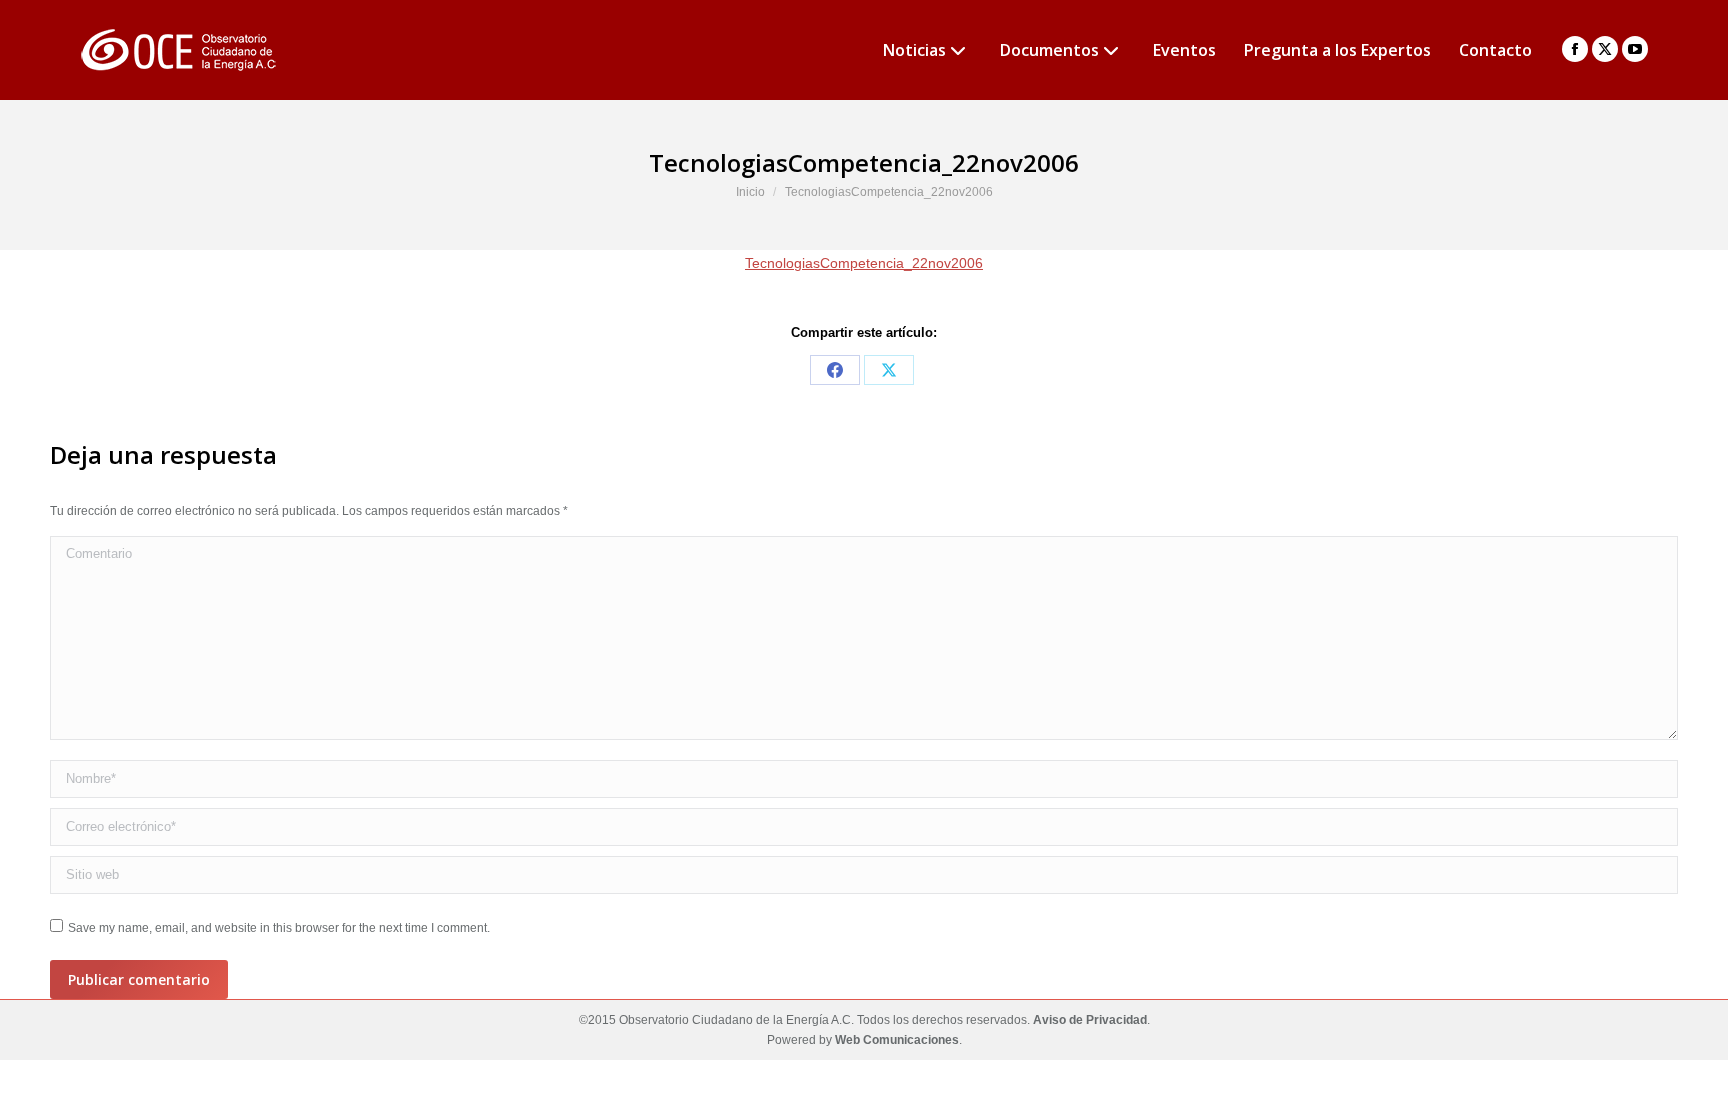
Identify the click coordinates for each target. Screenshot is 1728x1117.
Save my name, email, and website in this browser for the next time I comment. (279, 928)
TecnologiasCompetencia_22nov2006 (864, 263)
